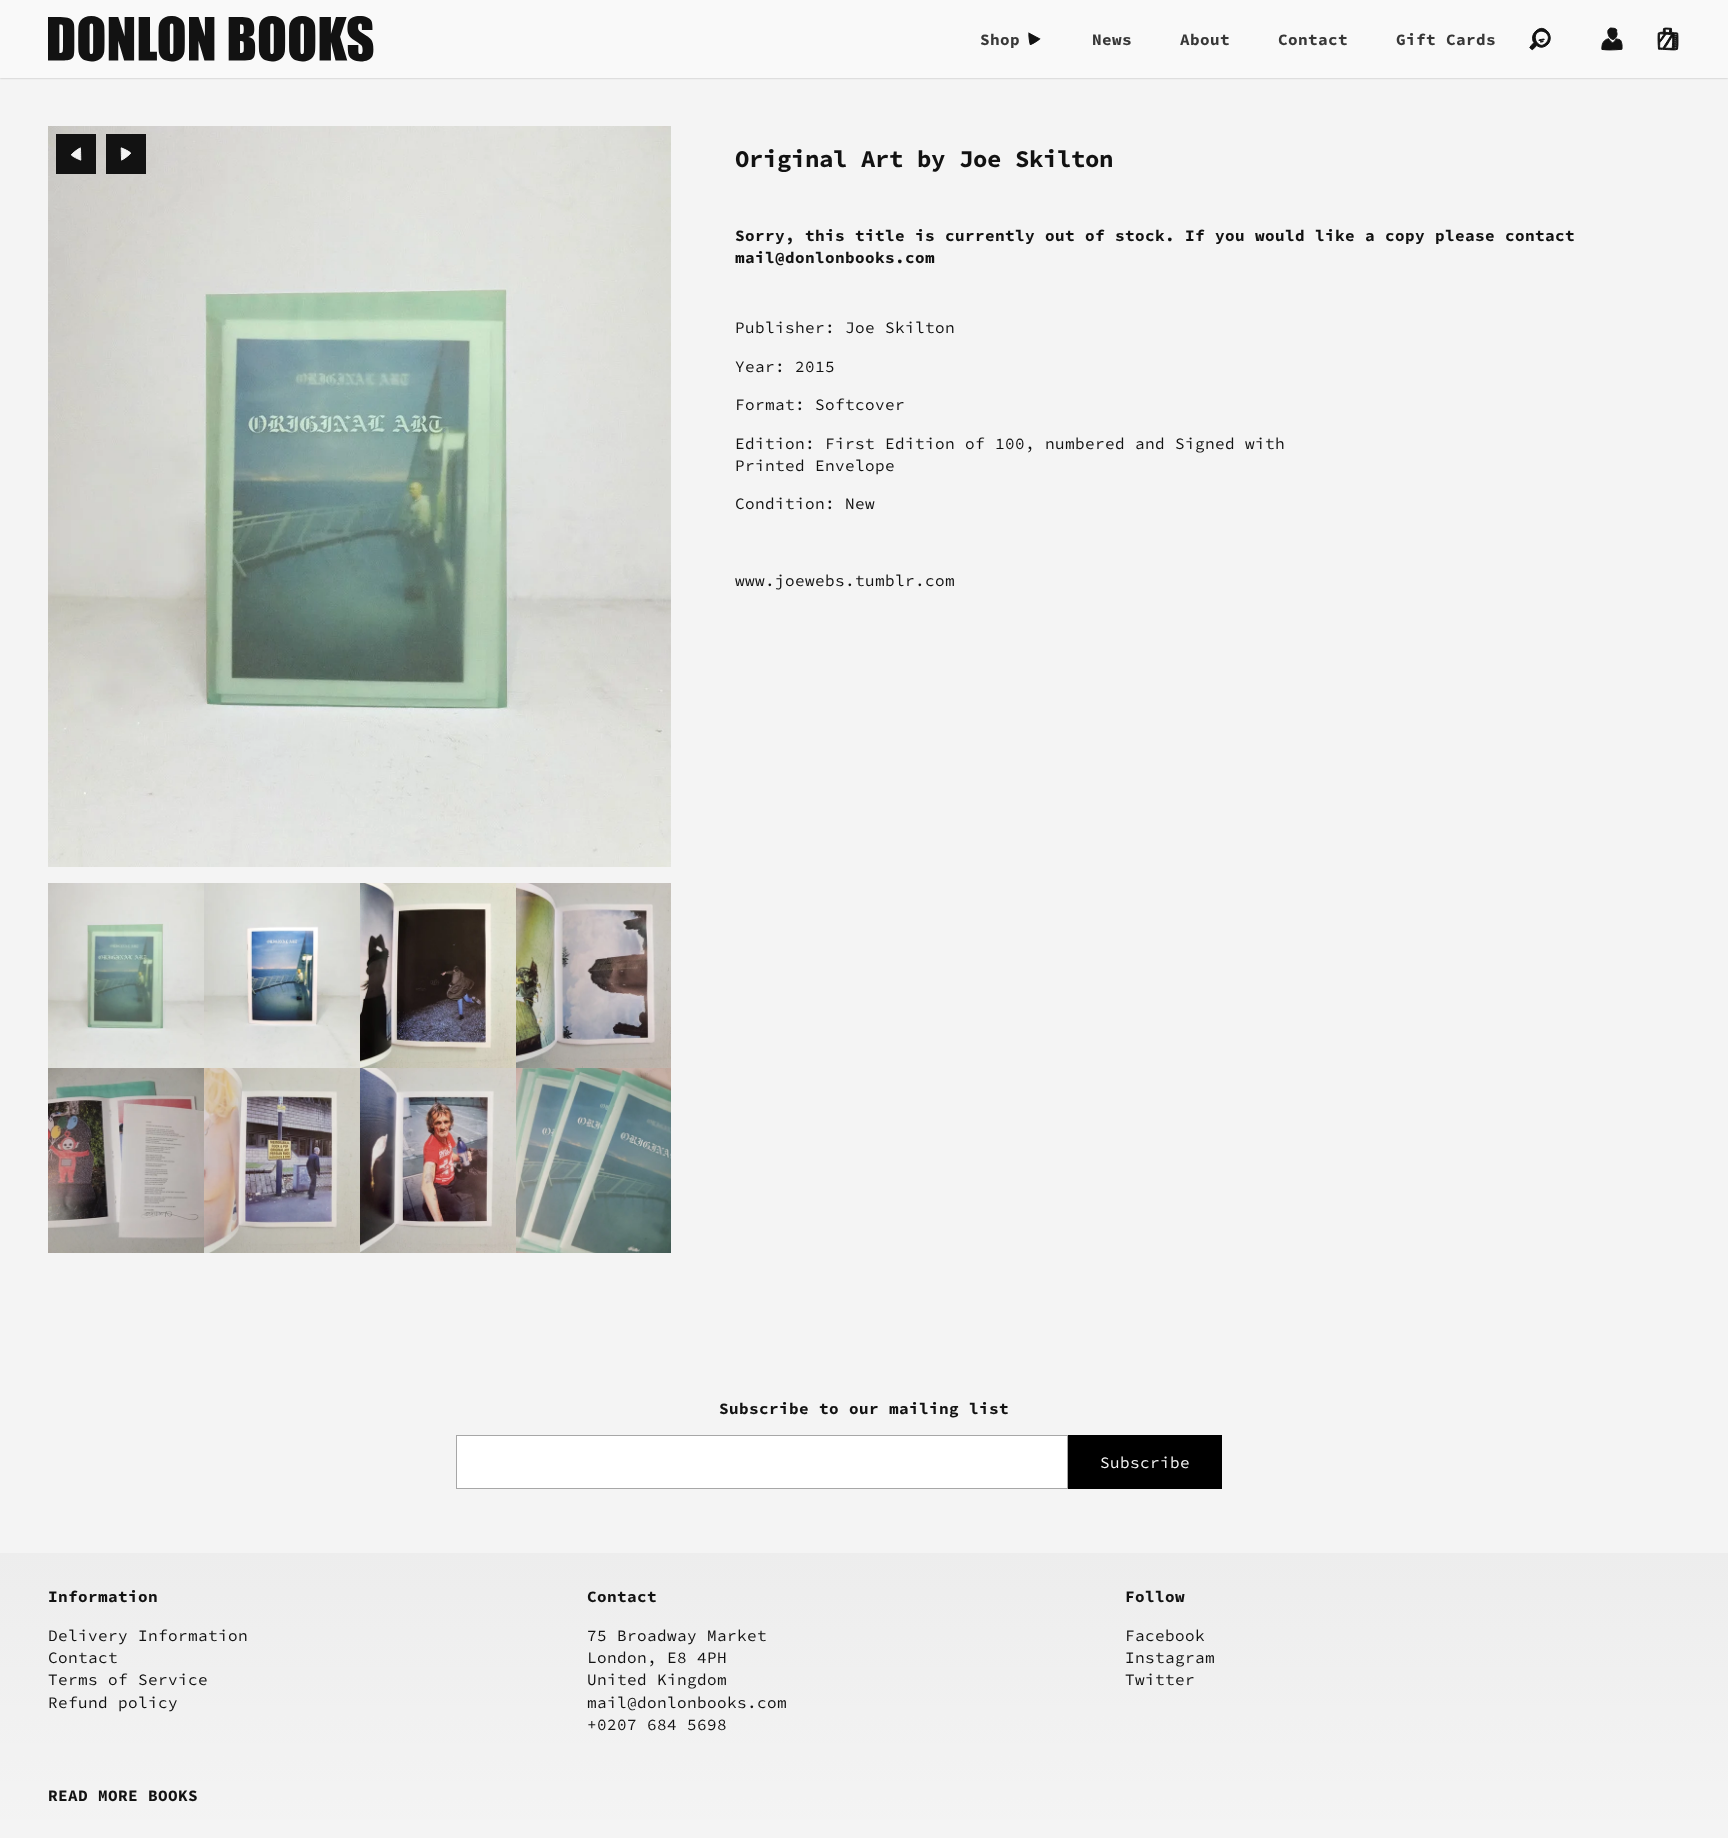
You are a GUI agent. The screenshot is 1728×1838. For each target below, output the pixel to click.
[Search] (1540, 39)
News (1112, 39)
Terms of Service (128, 1679)
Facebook (1165, 1635)
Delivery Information (148, 1635)
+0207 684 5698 (657, 1724)
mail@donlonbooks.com (687, 1702)
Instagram (1170, 1657)
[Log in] (1612, 39)
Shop (1000, 39)
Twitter (1160, 1679)
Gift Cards (1446, 39)
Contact (1313, 39)
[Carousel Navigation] (101, 154)
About (1205, 39)
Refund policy (113, 1702)
